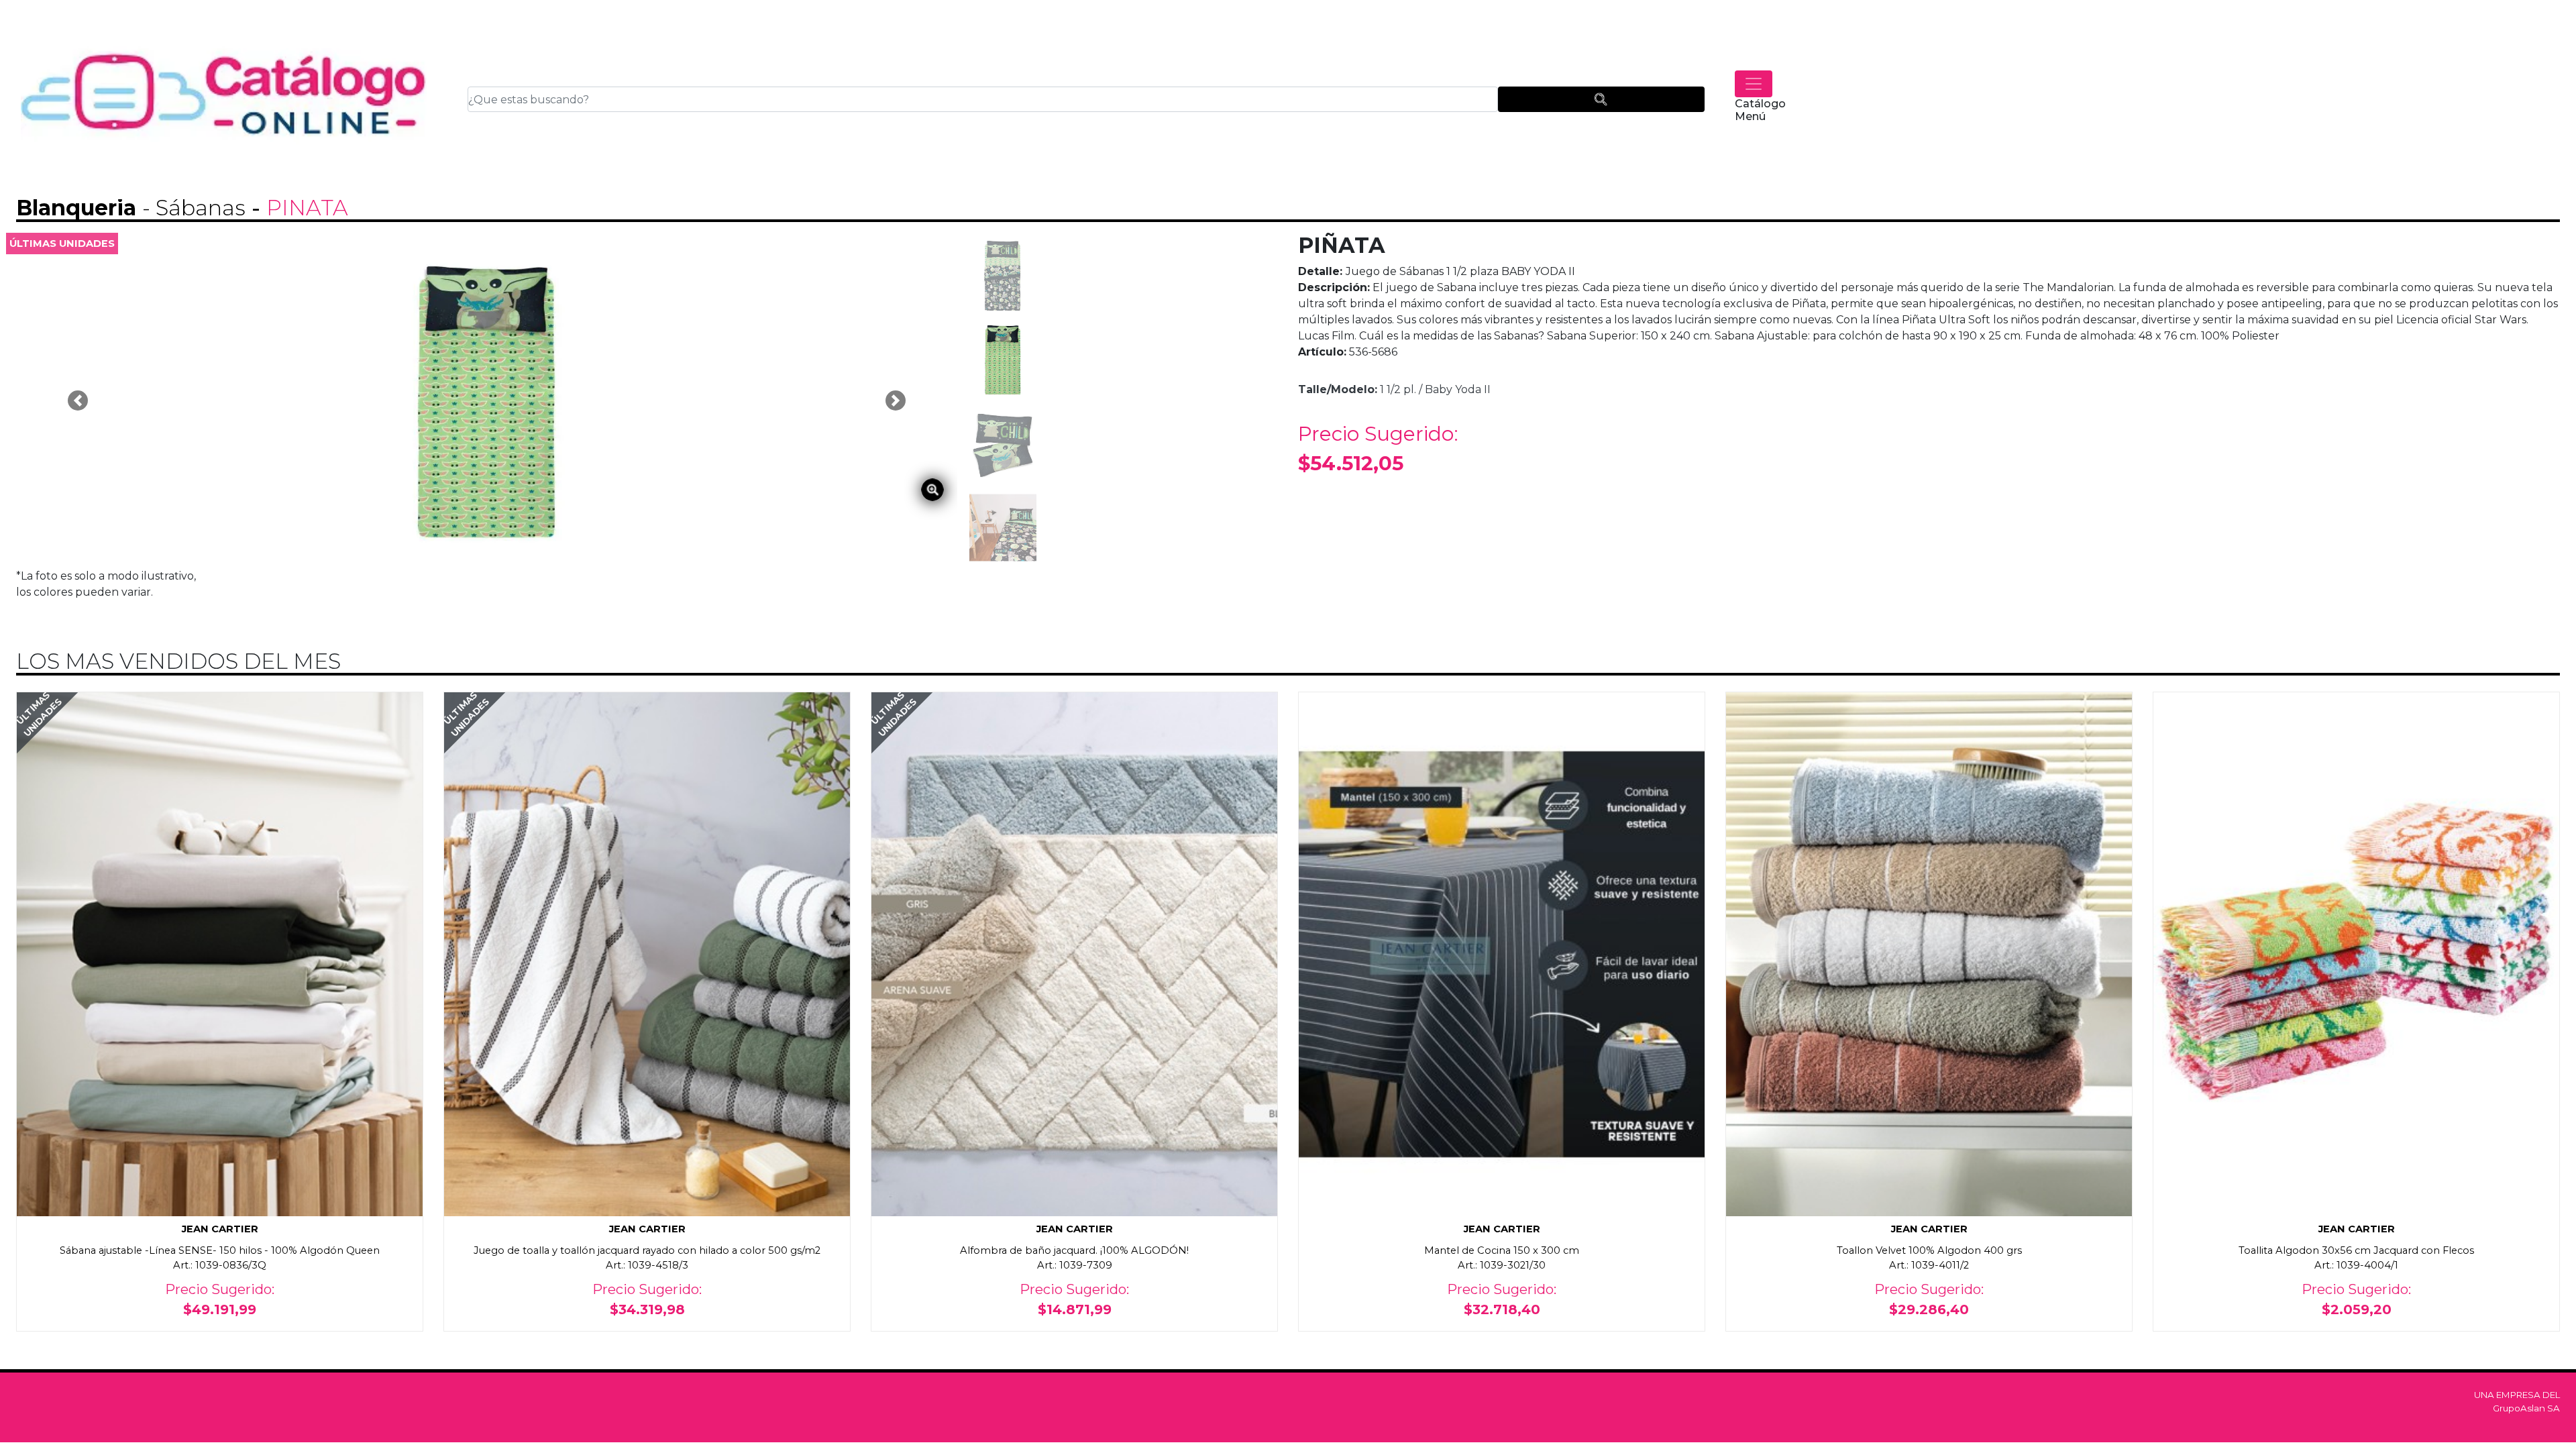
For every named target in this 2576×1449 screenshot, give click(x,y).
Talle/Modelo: (1338, 389)
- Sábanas (194, 208)
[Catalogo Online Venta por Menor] (224, 100)
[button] (78, 400)
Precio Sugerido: (1378, 448)
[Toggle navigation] (1754, 84)
